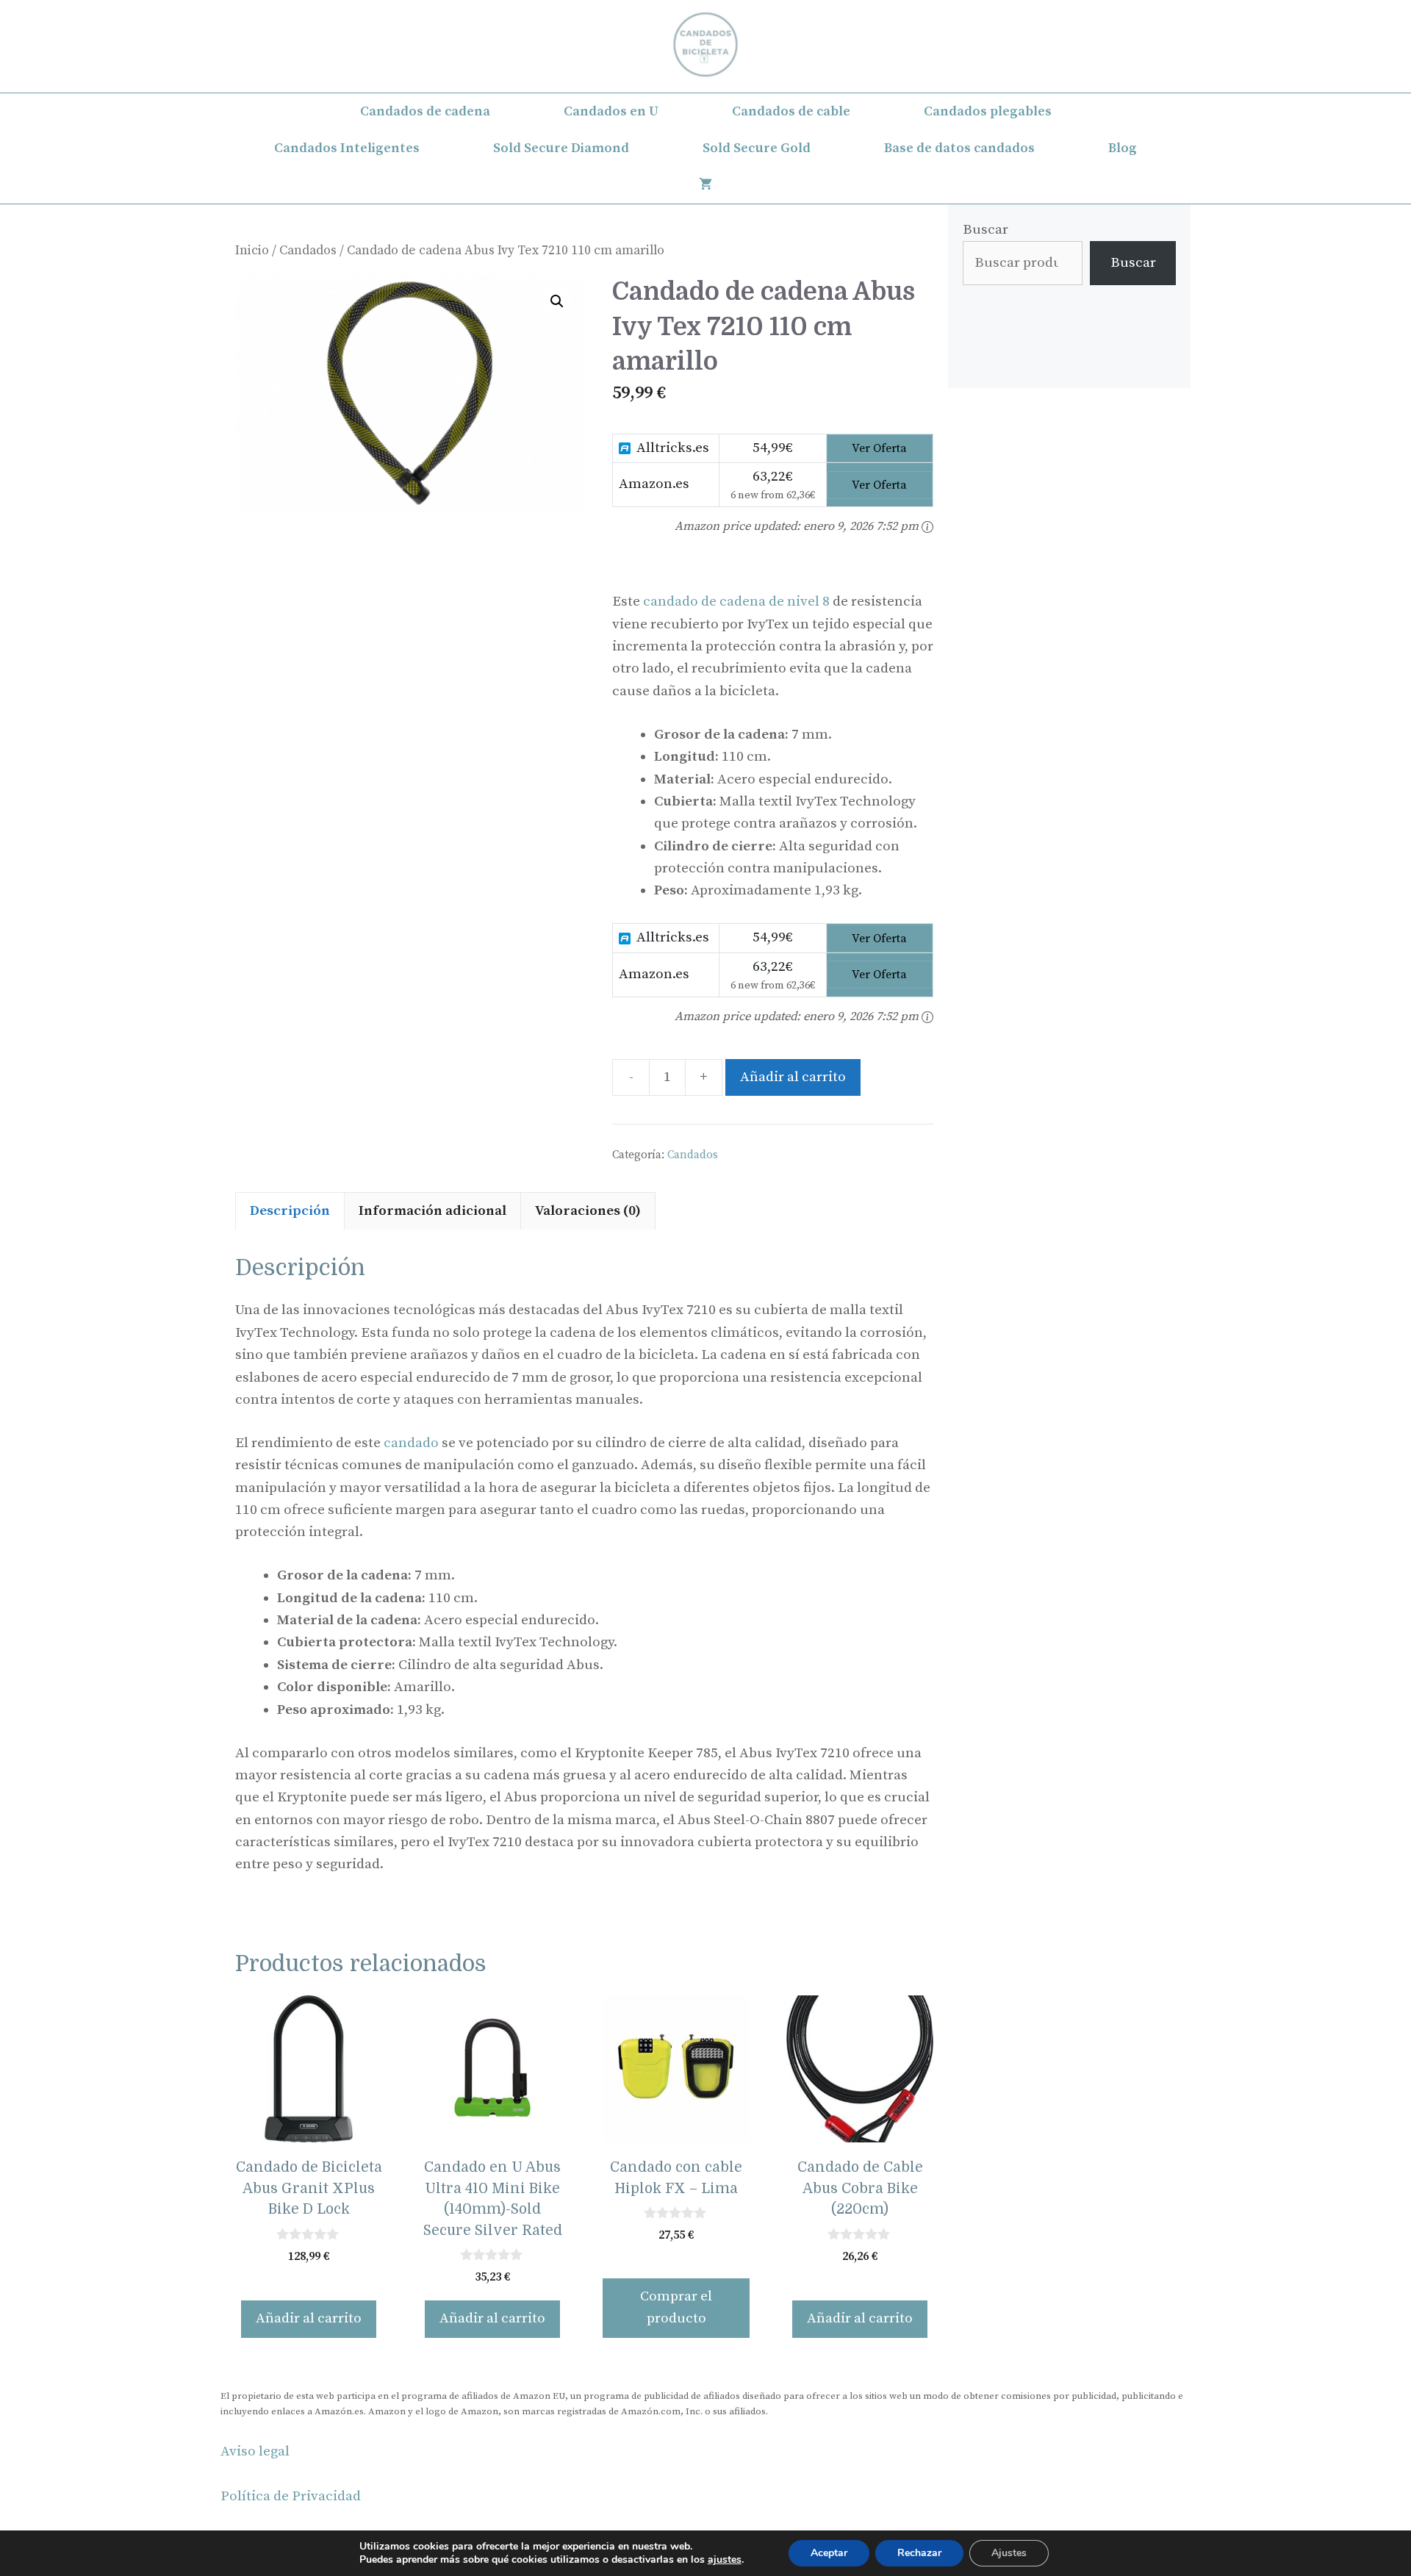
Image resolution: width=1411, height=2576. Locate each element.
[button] (557, 301)
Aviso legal (255, 2451)
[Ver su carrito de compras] (705, 185)
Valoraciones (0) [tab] (588, 1211)
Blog (1123, 148)
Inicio (252, 251)
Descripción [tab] (290, 1211)
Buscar (985, 230)
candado (411, 1443)
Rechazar (919, 2553)
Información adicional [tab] (432, 1211)
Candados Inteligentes (347, 148)
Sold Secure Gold (757, 148)
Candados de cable (791, 111)
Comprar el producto (676, 2307)
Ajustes (1009, 2553)
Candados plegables (988, 111)
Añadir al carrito (793, 1077)
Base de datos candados (959, 148)
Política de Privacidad (291, 2496)
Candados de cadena (425, 111)
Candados (308, 251)
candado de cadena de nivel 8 (736, 602)
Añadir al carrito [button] (309, 2318)
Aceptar (829, 2553)
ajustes (725, 2560)
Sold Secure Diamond (561, 148)
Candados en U (611, 111)
